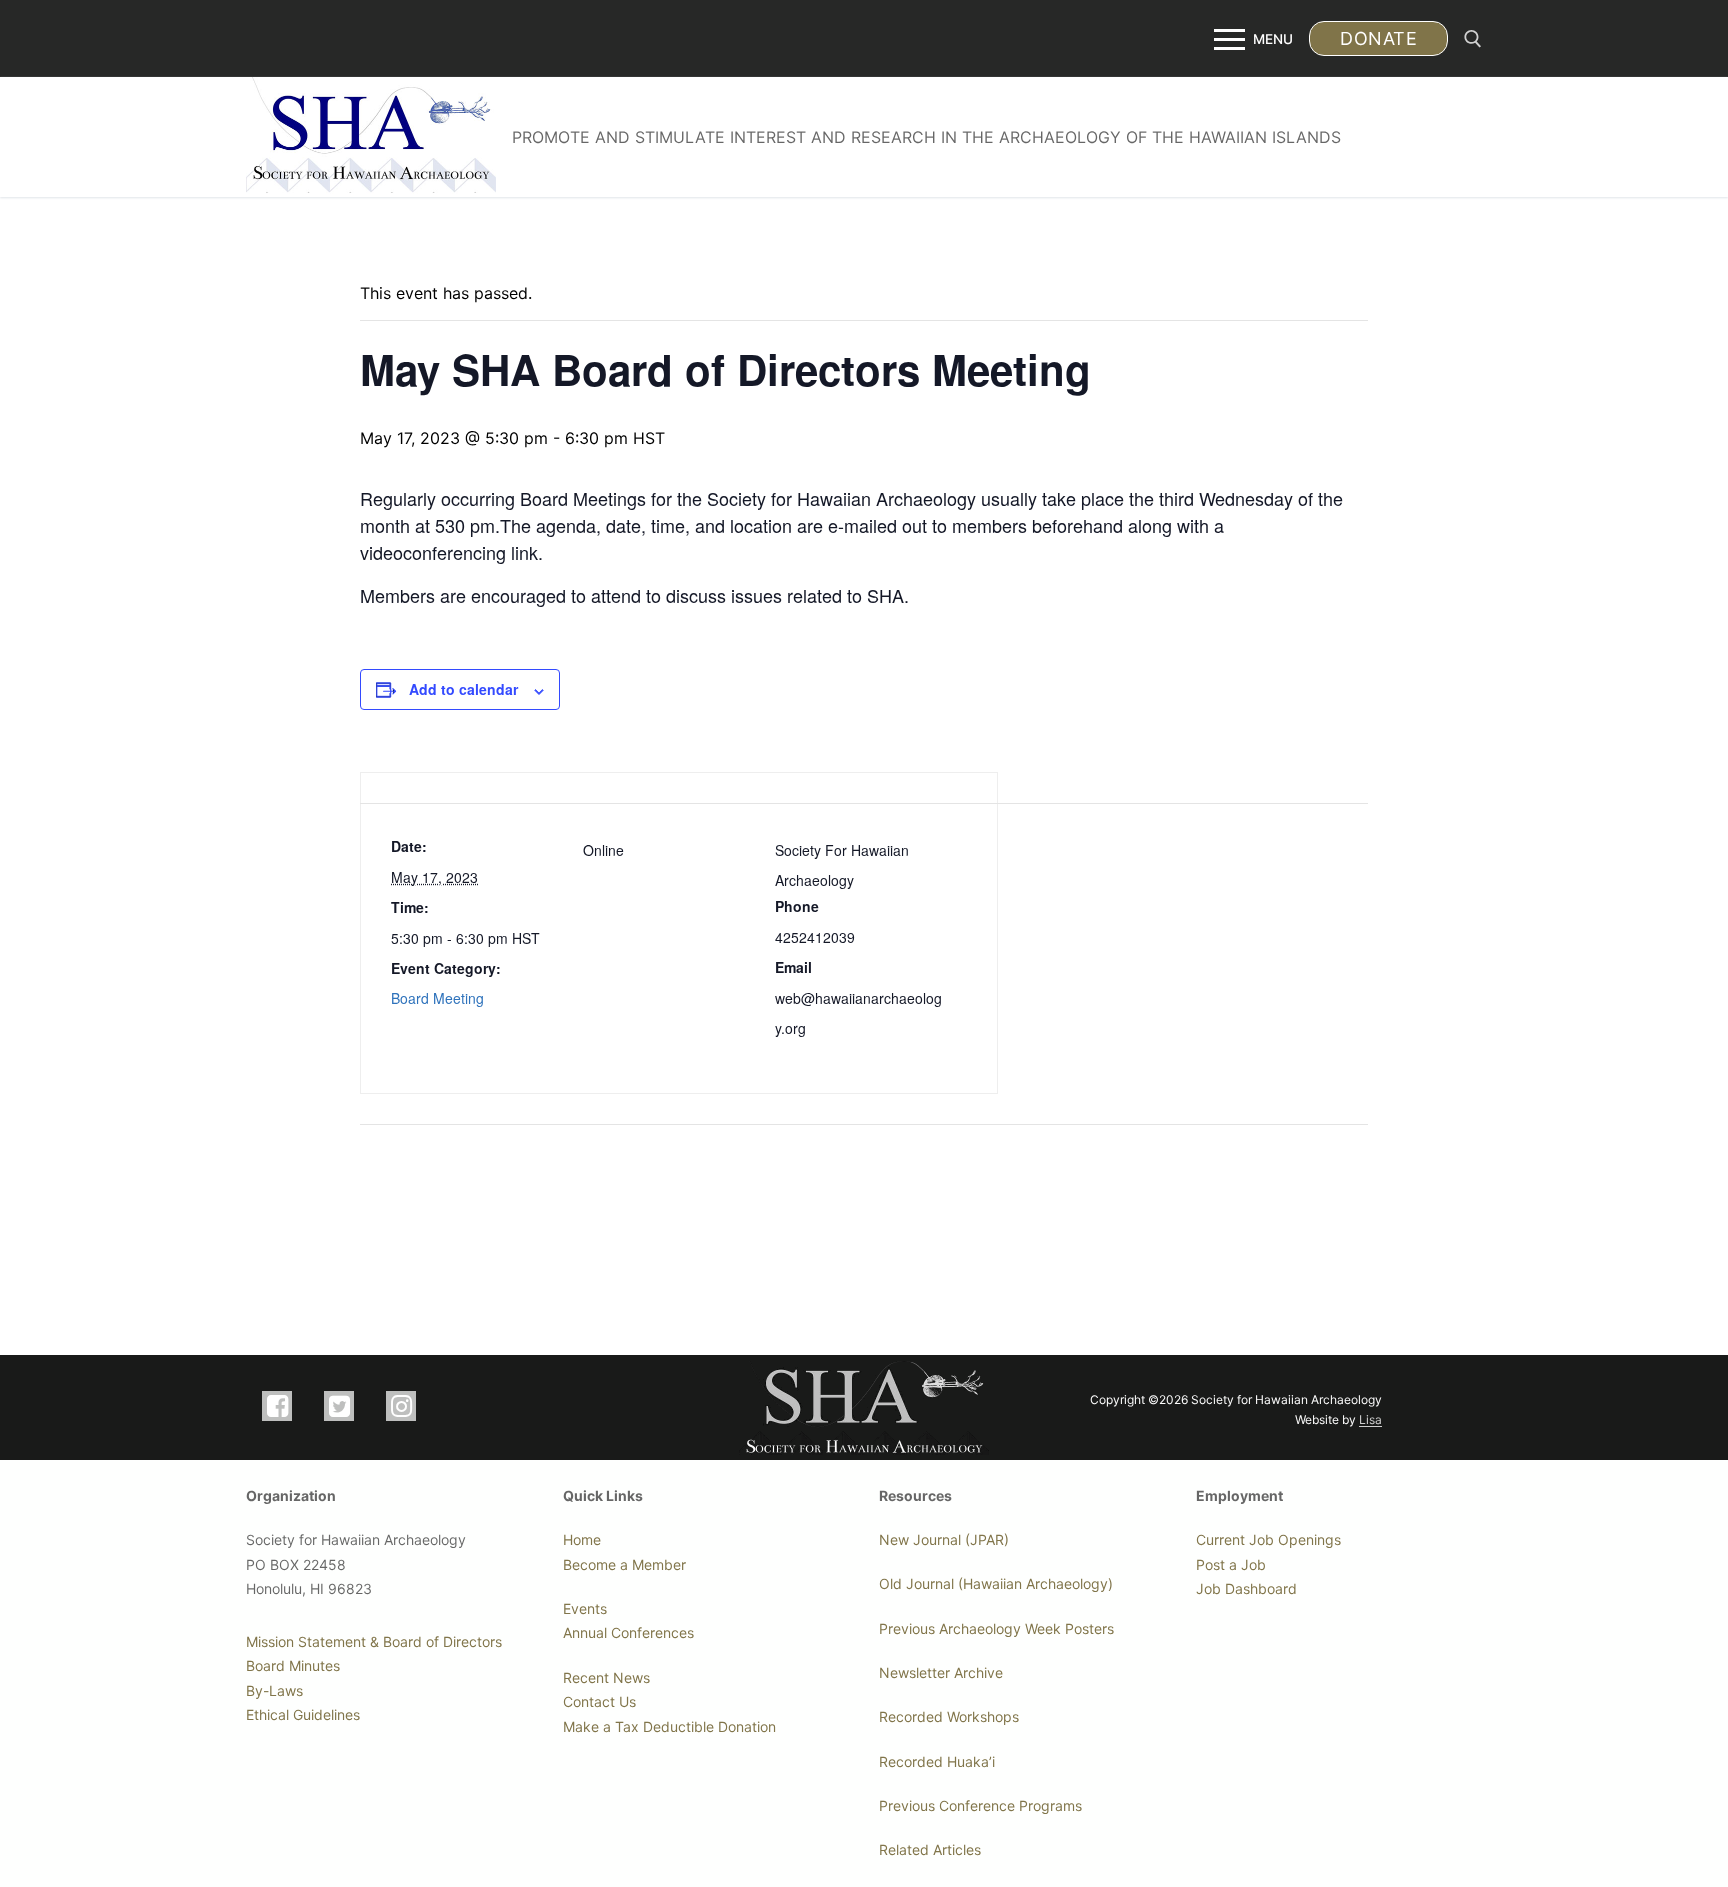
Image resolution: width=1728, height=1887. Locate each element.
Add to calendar (463, 689)
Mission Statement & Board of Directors (374, 1641)
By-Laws (274, 1690)
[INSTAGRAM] (401, 1406)
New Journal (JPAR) (944, 1539)
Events (585, 1608)
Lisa (1370, 1419)
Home (582, 1539)
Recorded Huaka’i (937, 1761)
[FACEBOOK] (277, 1406)
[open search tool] (1473, 39)
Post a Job (1231, 1564)
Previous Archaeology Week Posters (996, 1628)
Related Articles (930, 1849)
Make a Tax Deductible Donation (669, 1726)
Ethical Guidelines (303, 1714)
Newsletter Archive (941, 1672)
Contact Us (599, 1701)
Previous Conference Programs (980, 1805)
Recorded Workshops (949, 1716)
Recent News (606, 1677)
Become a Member (624, 1564)
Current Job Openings (1268, 1539)
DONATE (1378, 38)
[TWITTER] (339, 1406)
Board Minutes (293, 1665)
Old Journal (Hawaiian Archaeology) (996, 1583)
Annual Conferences (628, 1632)
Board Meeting (437, 998)
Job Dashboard (1246, 1588)
